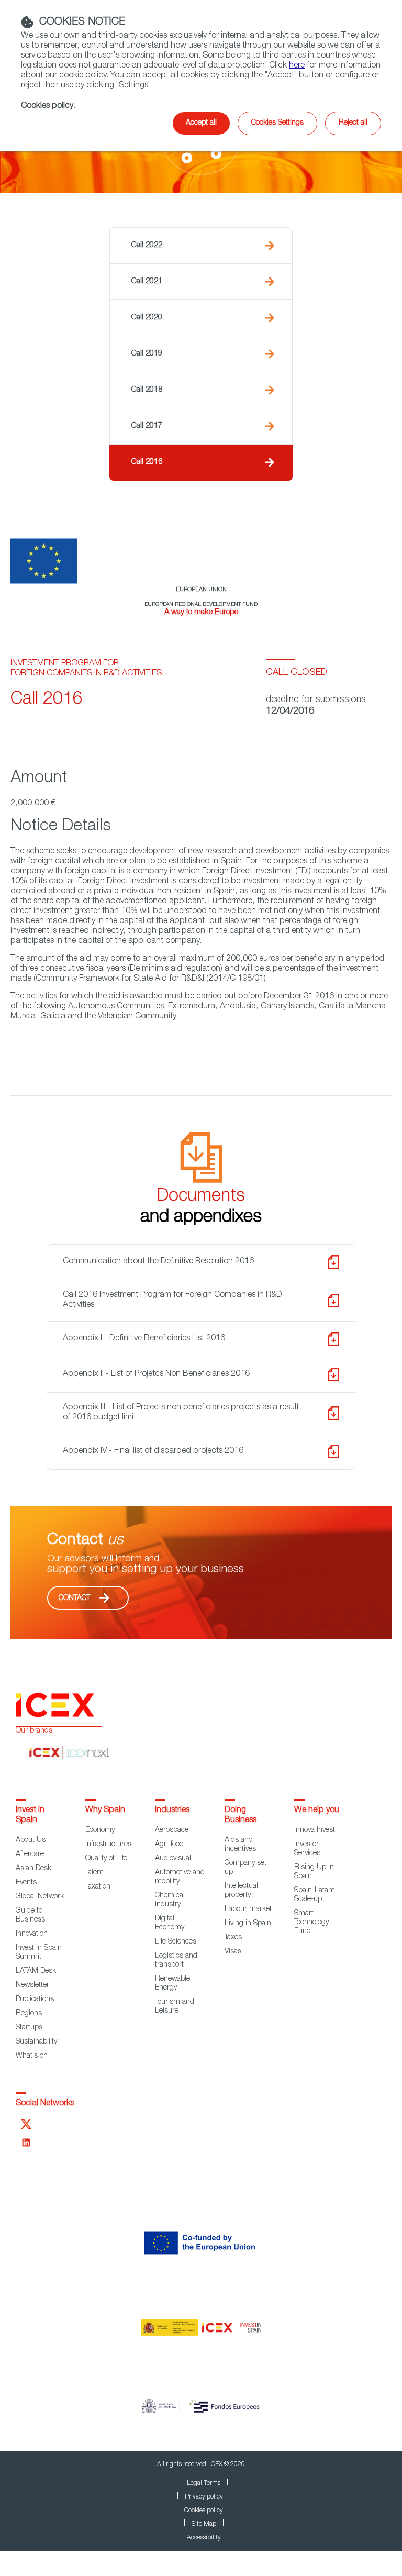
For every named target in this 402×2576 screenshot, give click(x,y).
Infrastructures (108, 1845)
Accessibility (204, 2538)
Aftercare (30, 1855)
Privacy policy (204, 2497)
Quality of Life (106, 1859)
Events (26, 1883)
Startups (29, 2028)
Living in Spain (248, 1924)
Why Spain (105, 1811)
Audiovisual (173, 1859)
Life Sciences (176, 1942)
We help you (317, 1811)
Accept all (201, 123)
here (297, 66)
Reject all (353, 123)
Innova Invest (315, 1830)
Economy (100, 1830)
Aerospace (172, 1830)
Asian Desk (33, 1869)
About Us (31, 1840)
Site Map (204, 2524)
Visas (233, 1952)
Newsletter (32, 1985)
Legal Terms (204, 2483)
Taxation (98, 1887)
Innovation (32, 1934)
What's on (32, 2056)
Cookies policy (204, 2511)
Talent (94, 1873)
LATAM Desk (36, 1971)
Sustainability (36, 2042)
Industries (172, 1811)
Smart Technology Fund (311, 1923)
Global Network (40, 1897)
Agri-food (169, 1845)
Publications (35, 2000)
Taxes (233, 1938)
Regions (29, 2014)
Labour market (248, 1909)
